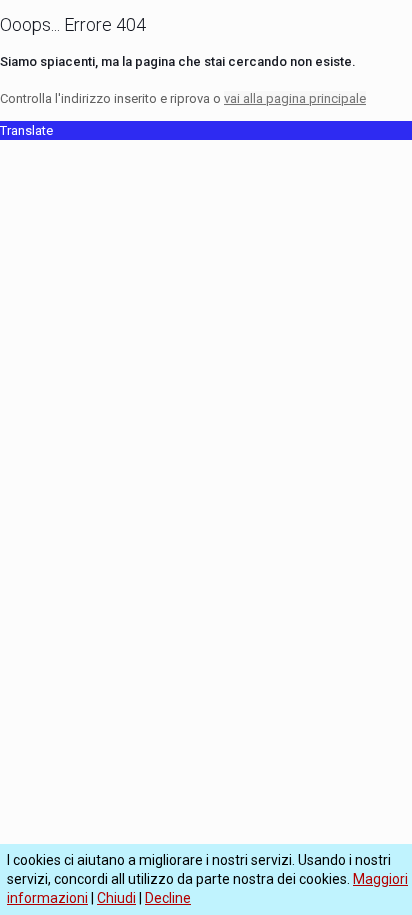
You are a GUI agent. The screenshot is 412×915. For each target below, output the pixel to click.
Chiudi (116, 898)
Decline (168, 898)
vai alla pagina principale (295, 98)
